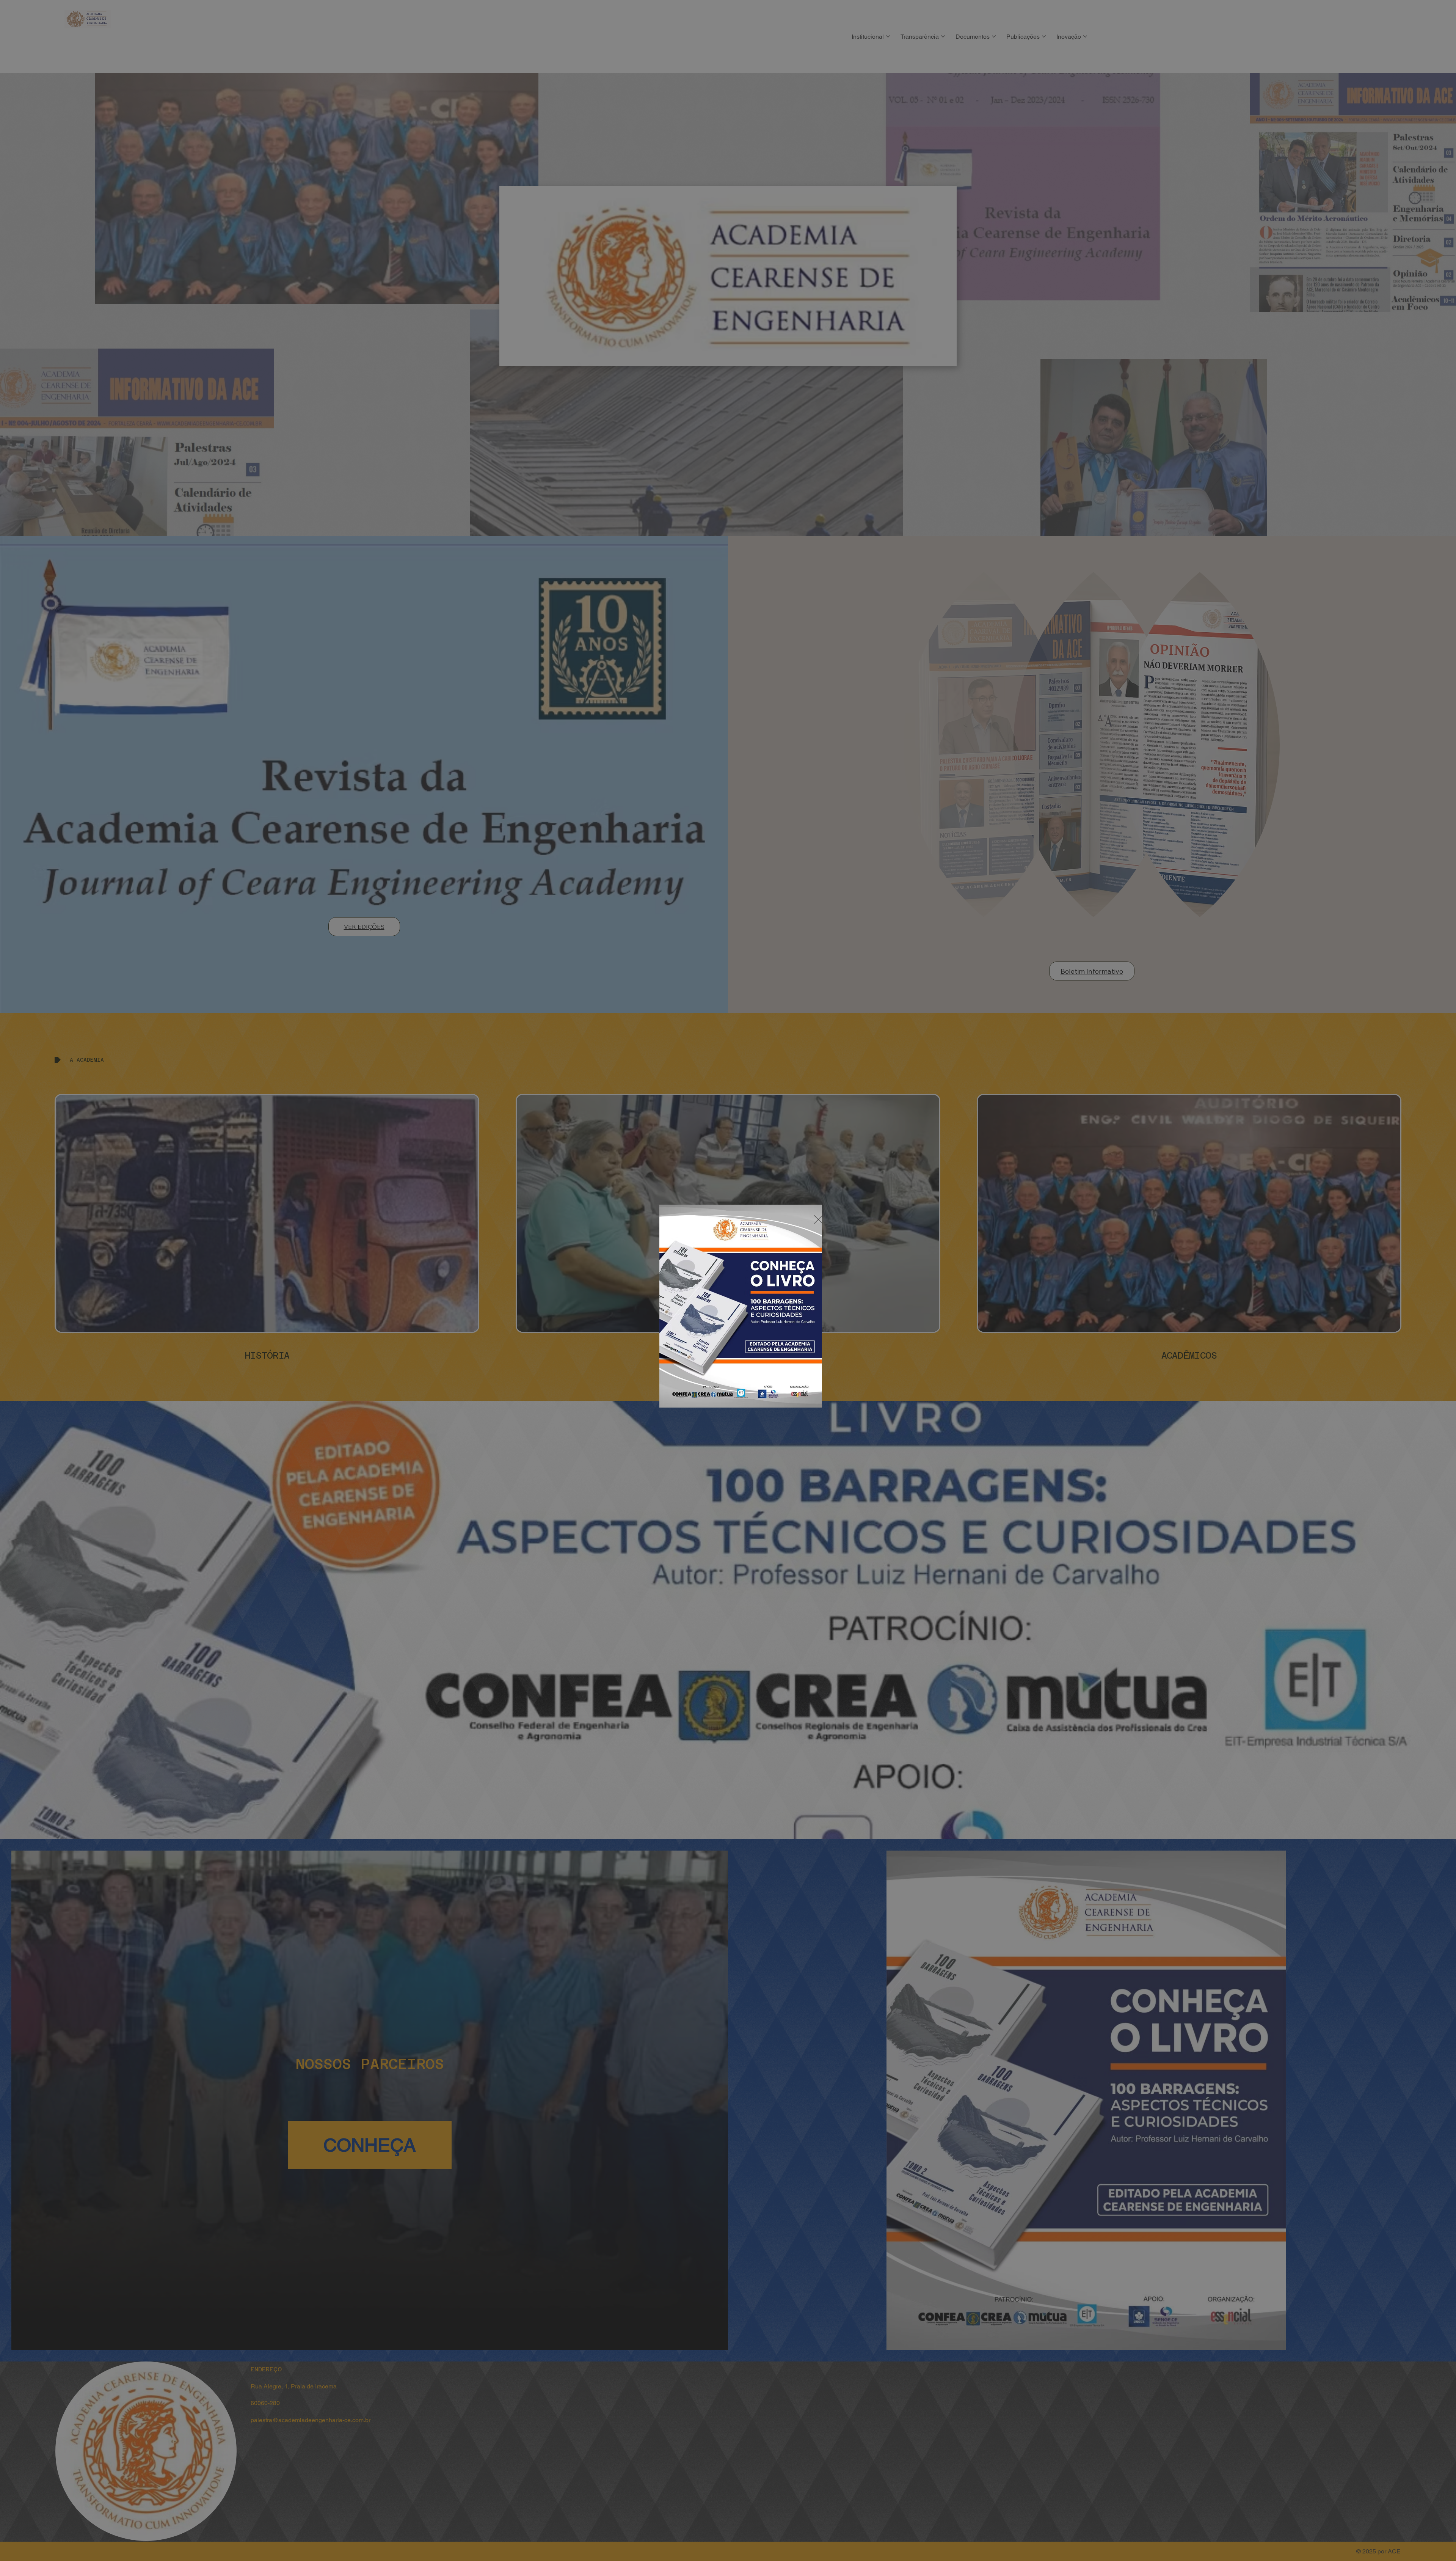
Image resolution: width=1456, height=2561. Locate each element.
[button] (818, 1220)
